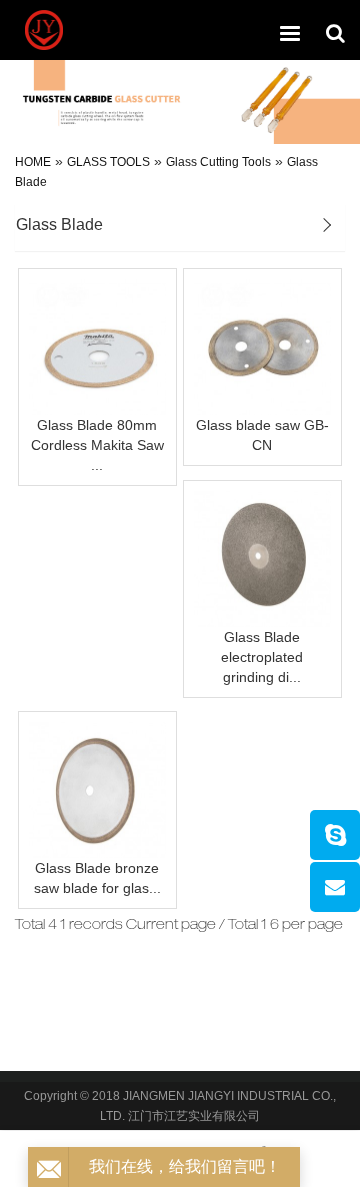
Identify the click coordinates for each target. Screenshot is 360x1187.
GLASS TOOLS (108, 162)
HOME (33, 162)
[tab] (180, 227)
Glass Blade (59, 224)
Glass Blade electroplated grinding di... (262, 657)
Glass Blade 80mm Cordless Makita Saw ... (97, 445)
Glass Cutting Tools (218, 162)
